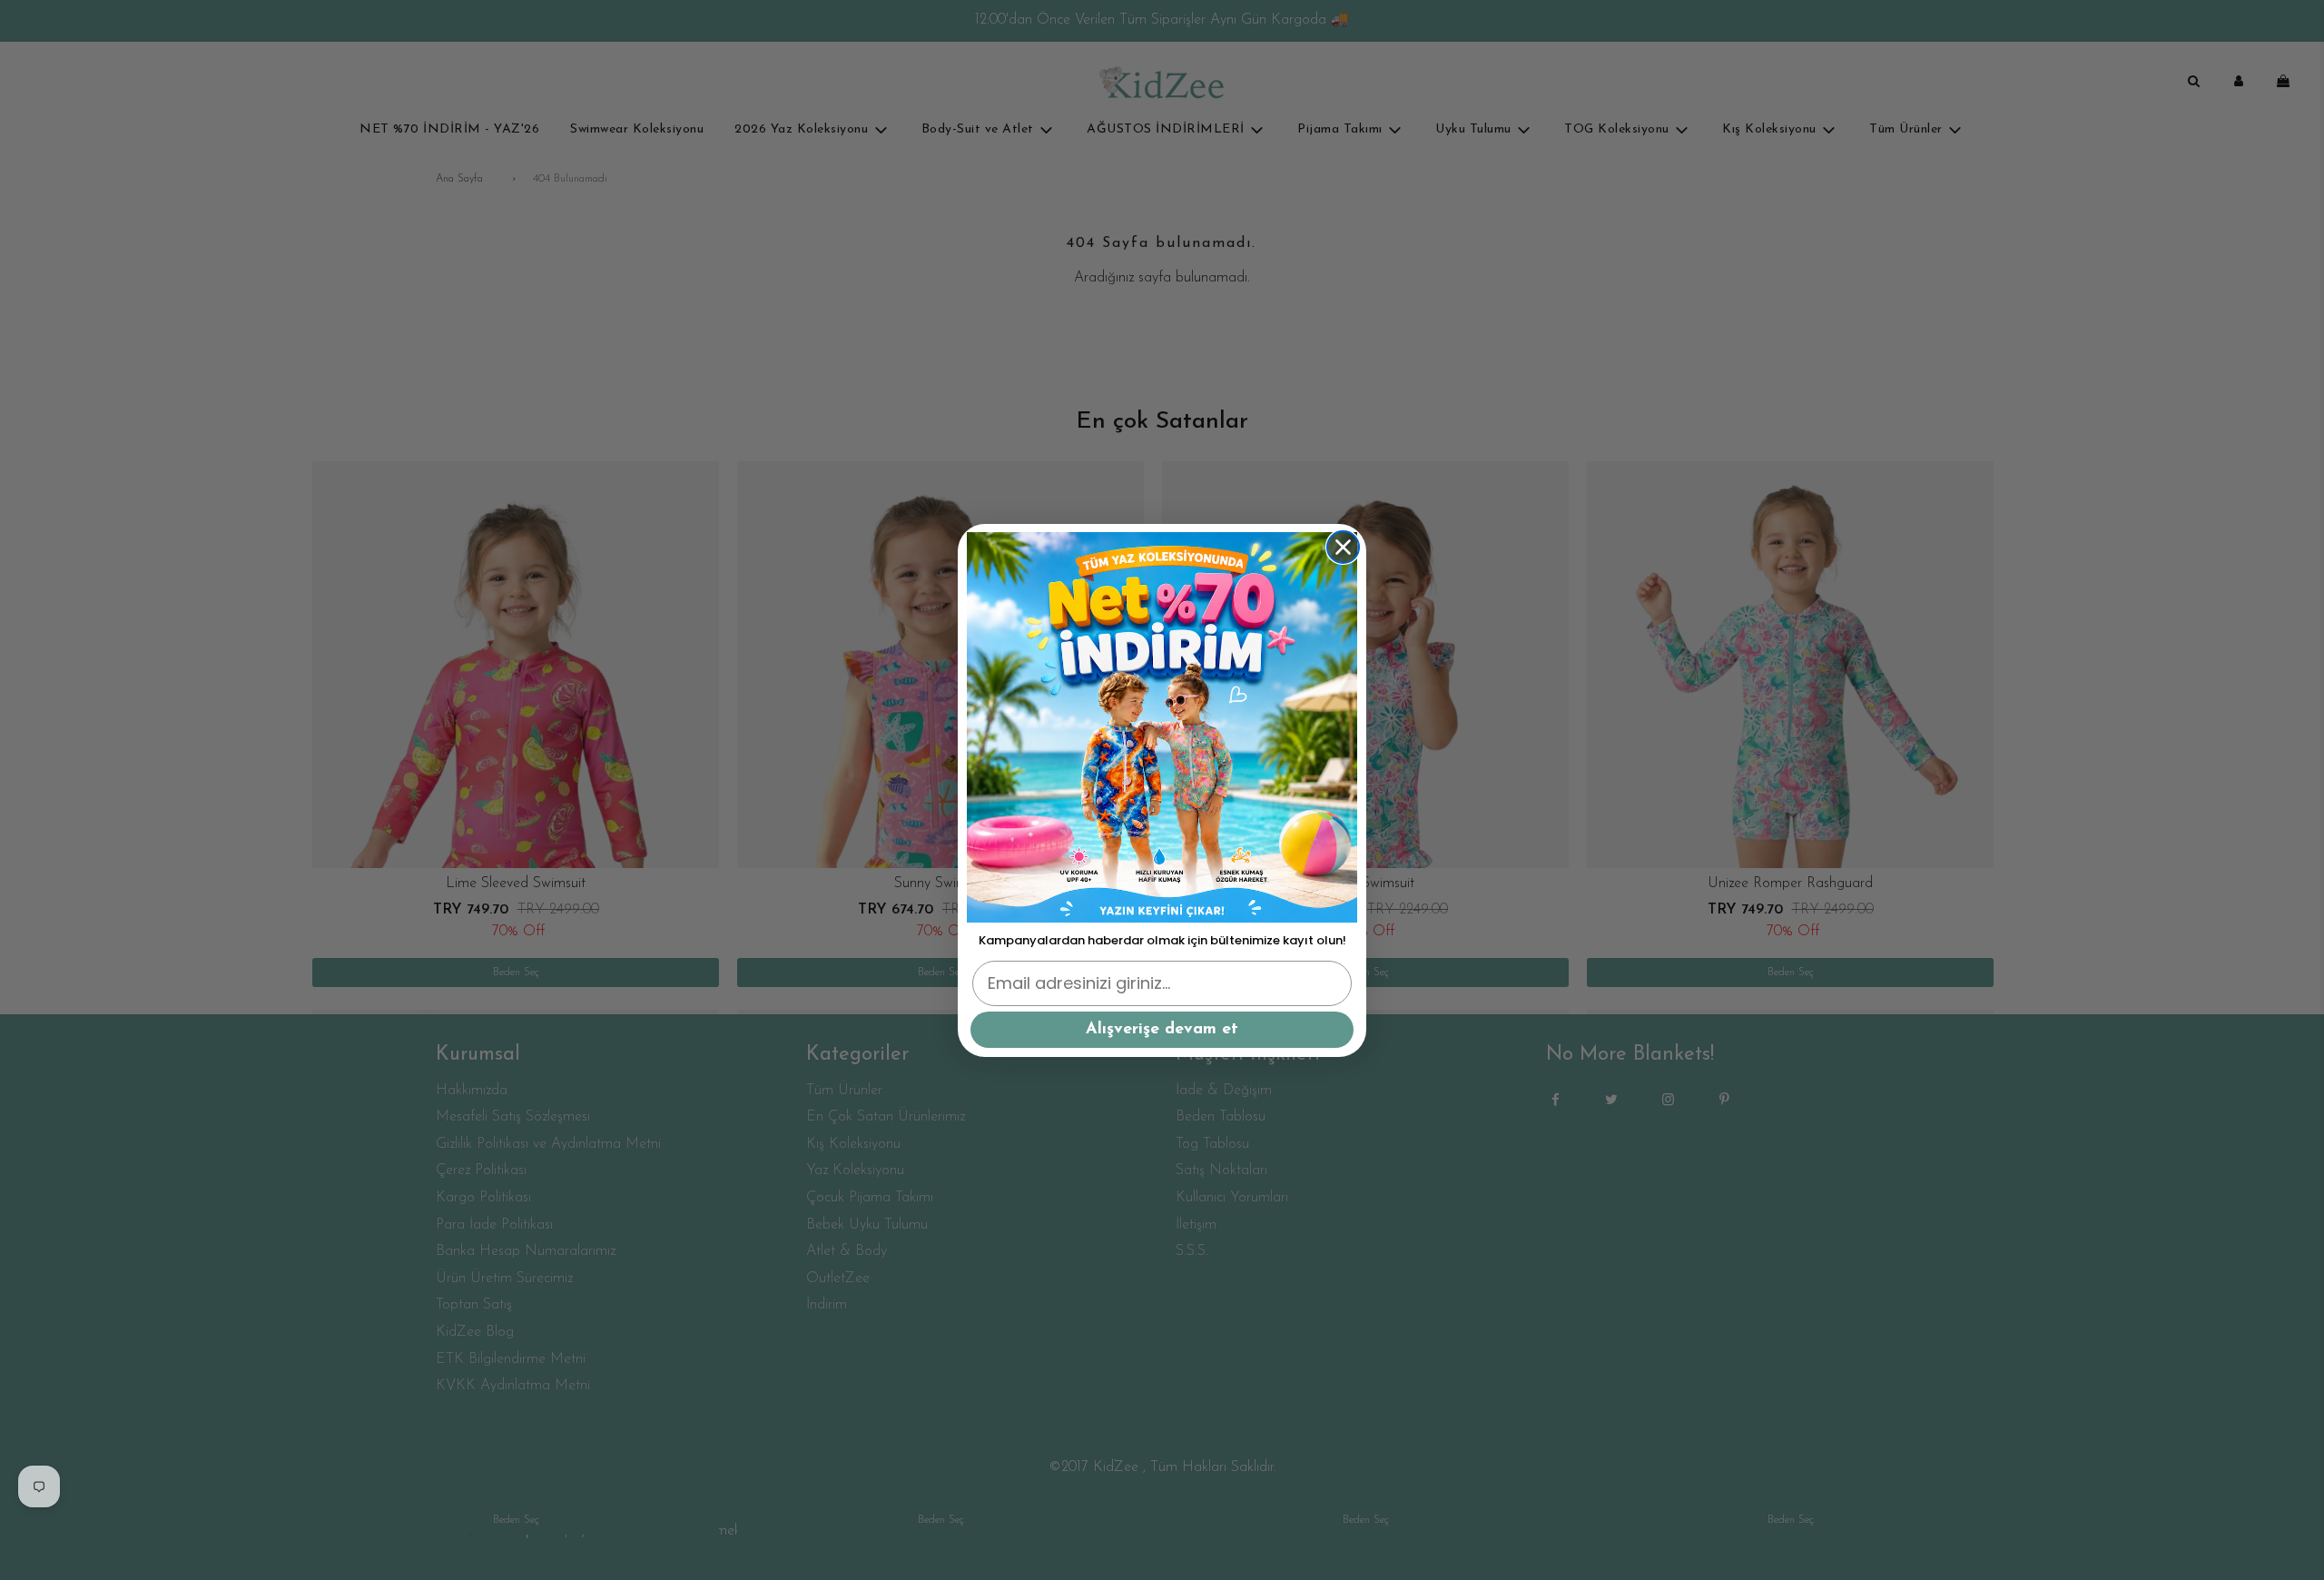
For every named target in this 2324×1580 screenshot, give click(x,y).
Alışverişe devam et (1162, 1030)
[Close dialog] (1343, 547)
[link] (1162, 727)
